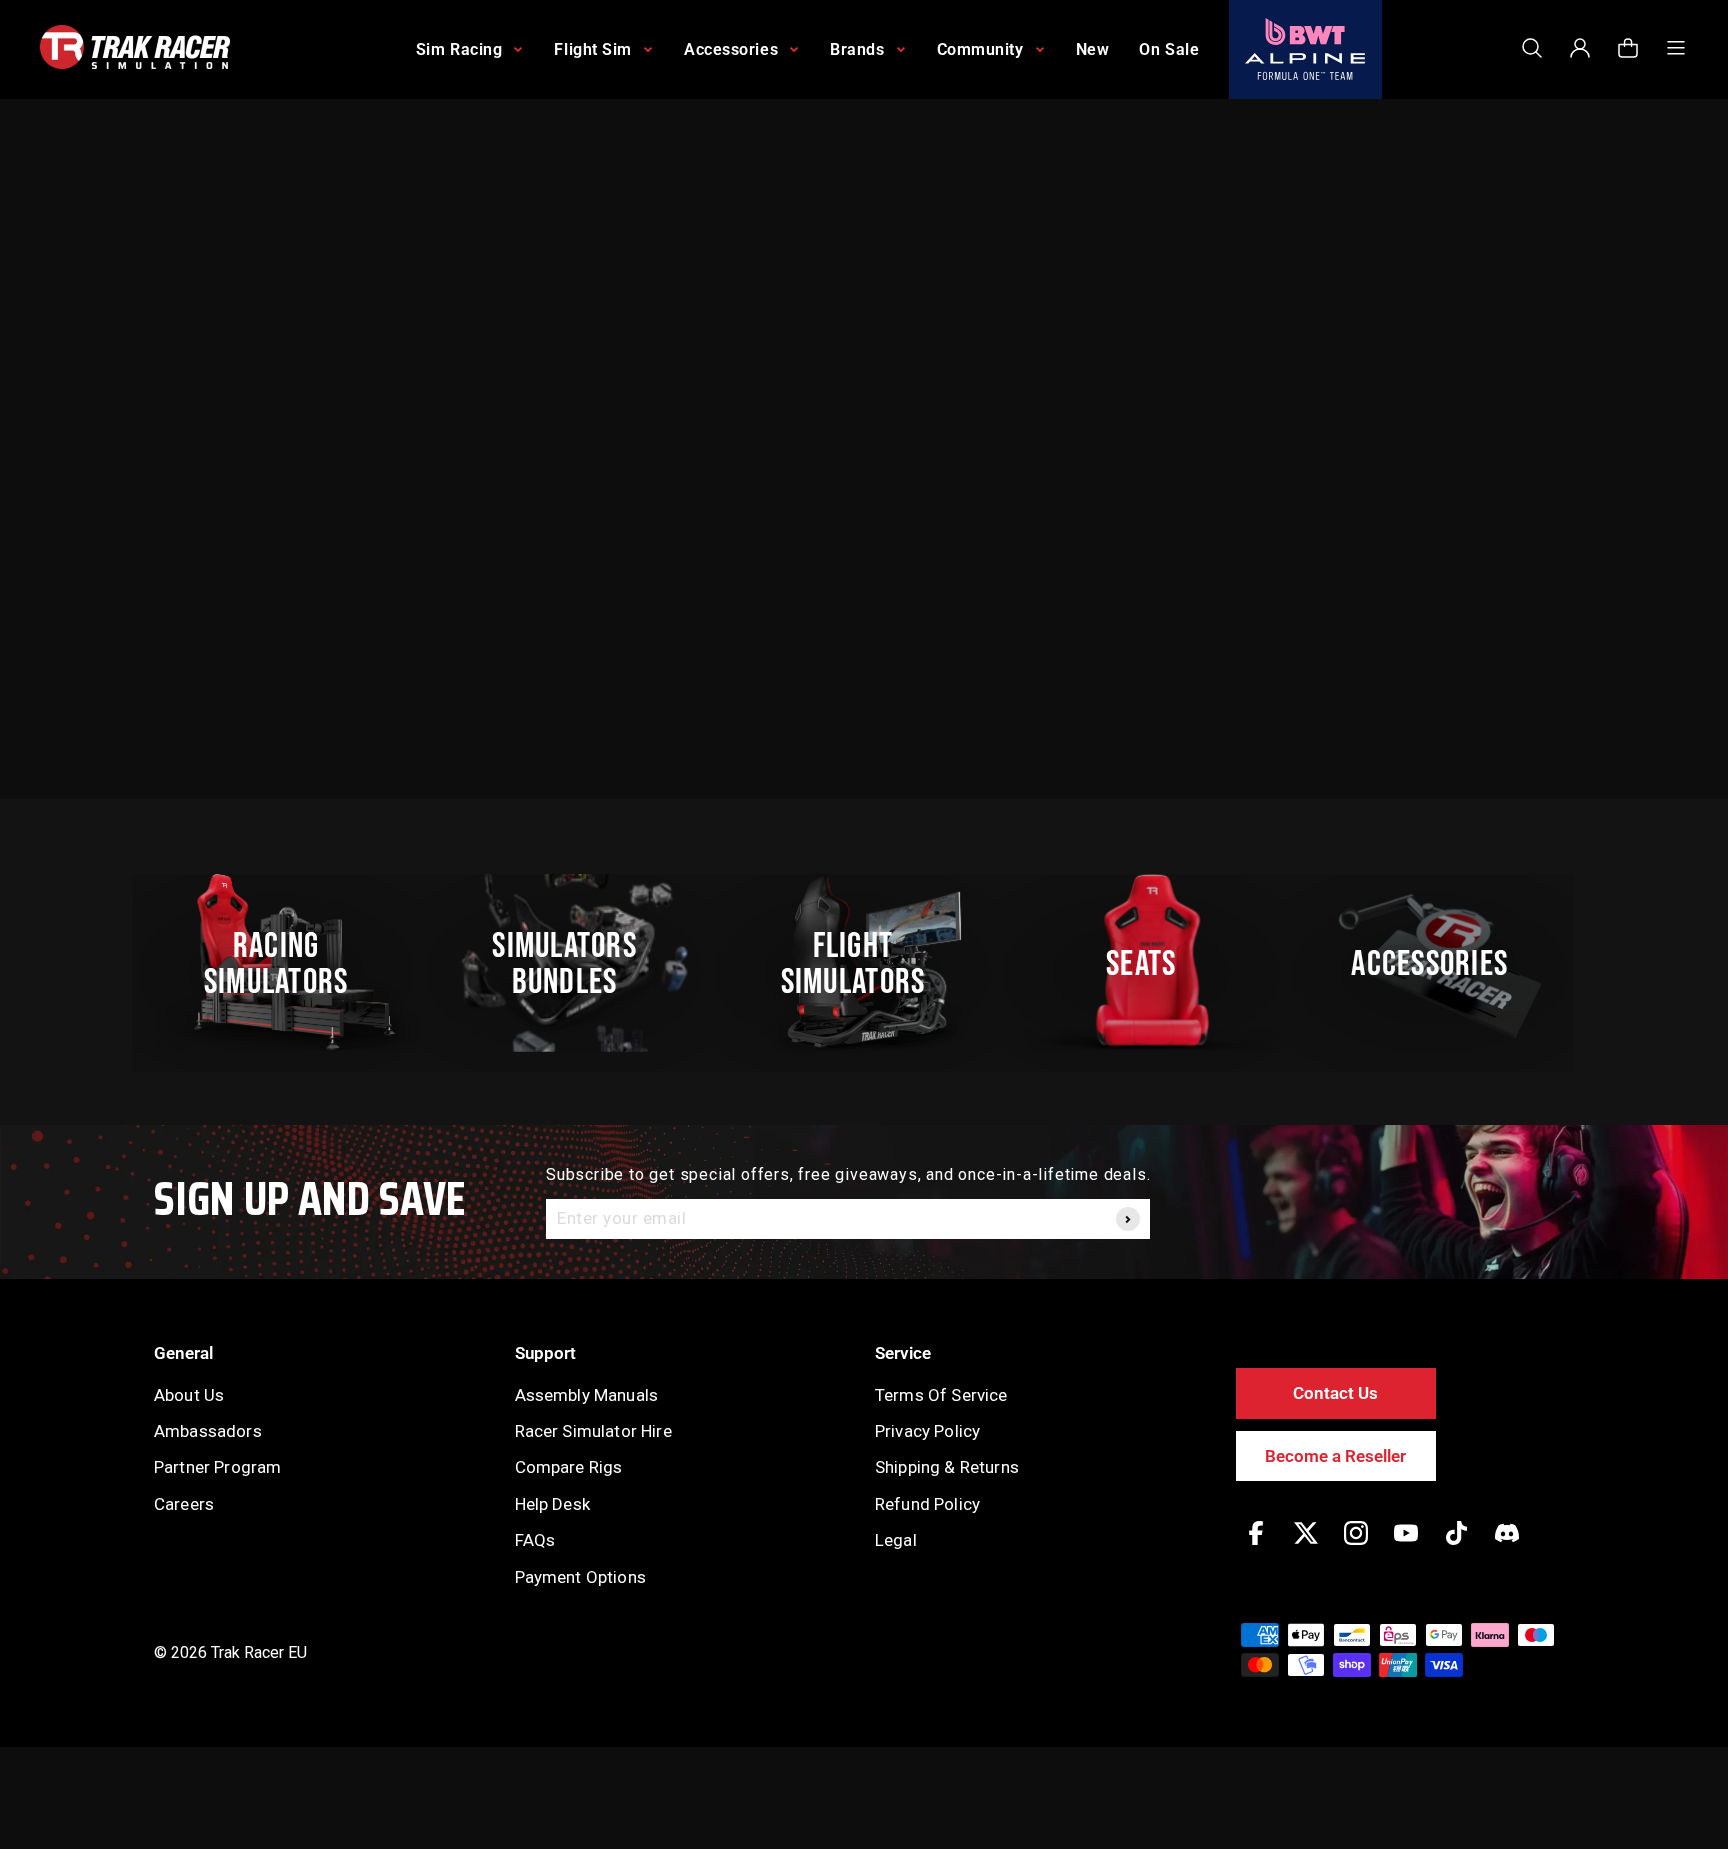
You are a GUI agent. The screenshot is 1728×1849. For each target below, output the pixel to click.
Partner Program (217, 1467)
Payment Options (580, 1577)
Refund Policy (927, 1504)
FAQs (535, 1540)
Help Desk (552, 1504)
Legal (896, 1540)
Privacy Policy (927, 1431)
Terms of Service (941, 1395)
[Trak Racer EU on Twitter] (1306, 1547)
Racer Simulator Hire (593, 1431)
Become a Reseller (1335, 1456)
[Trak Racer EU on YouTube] (1406, 1547)
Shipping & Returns (947, 1467)
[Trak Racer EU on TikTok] (1456, 1547)
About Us (189, 1395)
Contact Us (1335, 1393)
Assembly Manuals (587, 1395)
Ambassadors (208, 1431)
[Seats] (1152, 963)
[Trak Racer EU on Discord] (1507, 1547)
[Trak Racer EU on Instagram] (1356, 1547)
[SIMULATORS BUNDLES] (575, 963)
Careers (184, 1504)
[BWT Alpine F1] (1305, 49)
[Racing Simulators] (287, 963)
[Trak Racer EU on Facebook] (1256, 1547)
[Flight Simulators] (864, 963)
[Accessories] (1441, 963)
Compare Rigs (569, 1467)
